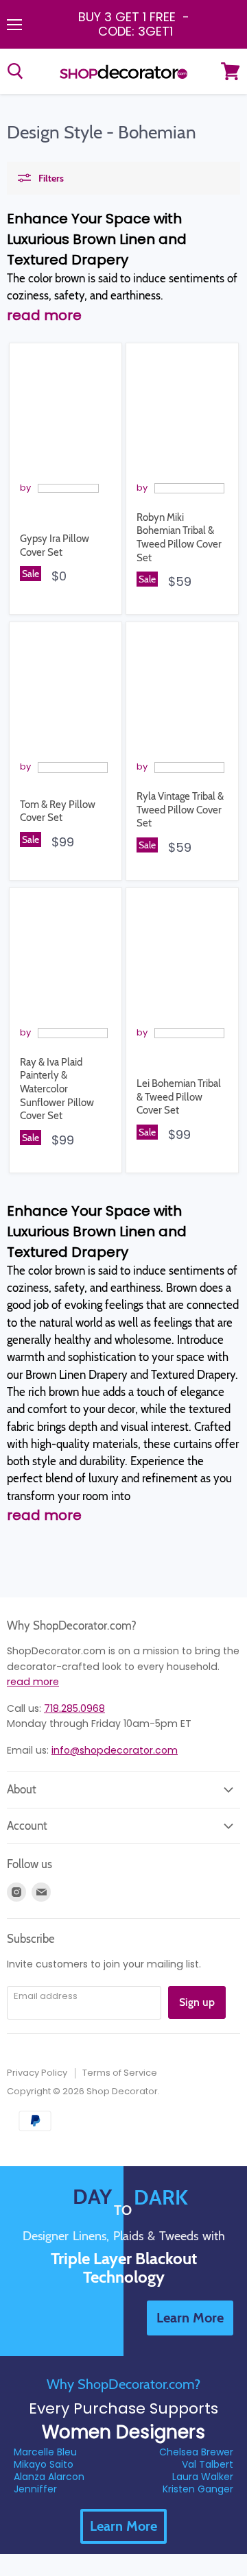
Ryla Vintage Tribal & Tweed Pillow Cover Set (180, 810)
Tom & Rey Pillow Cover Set (58, 811)
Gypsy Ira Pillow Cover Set (55, 545)
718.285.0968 (74, 1708)
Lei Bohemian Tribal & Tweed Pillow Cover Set (179, 1097)
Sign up (197, 2002)
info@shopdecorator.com (115, 1750)
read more (33, 1682)
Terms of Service (120, 2073)
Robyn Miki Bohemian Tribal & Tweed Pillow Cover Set (179, 538)
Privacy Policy (37, 2073)
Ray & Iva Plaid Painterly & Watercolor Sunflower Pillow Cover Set (57, 1089)
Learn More (123, 2526)
